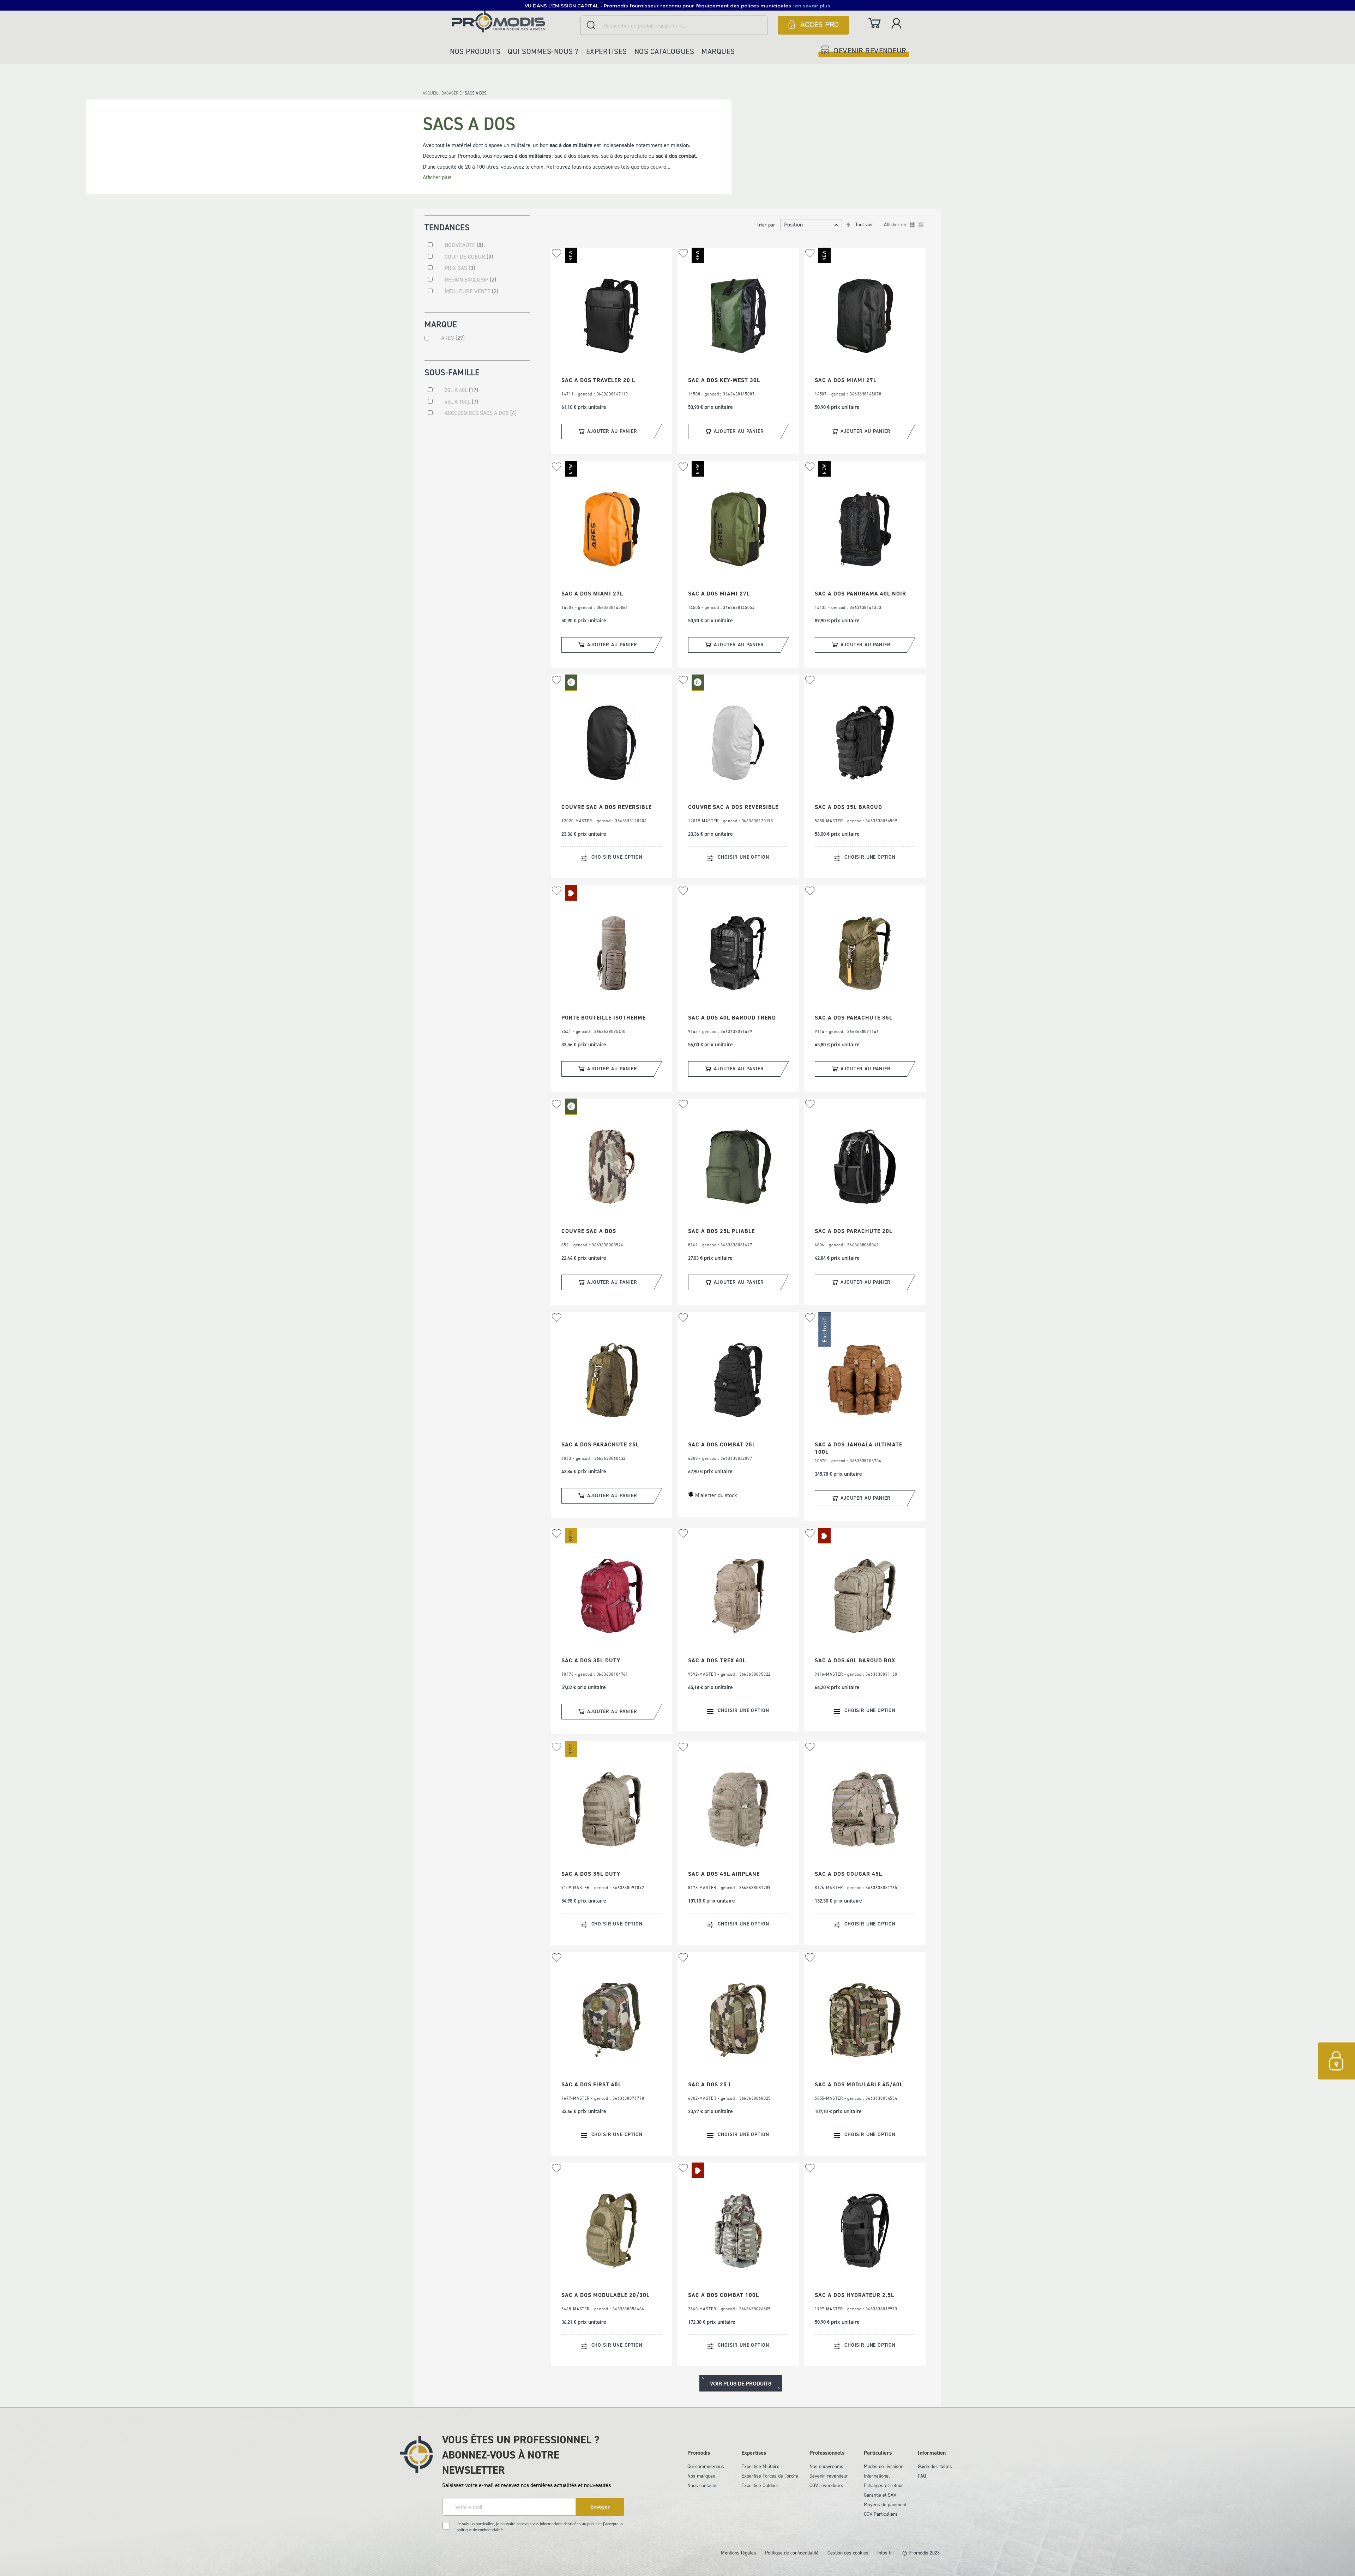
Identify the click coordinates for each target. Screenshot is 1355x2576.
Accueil (431, 93)
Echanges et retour (884, 2486)
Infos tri (885, 2553)
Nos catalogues (664, 52)
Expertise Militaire (760, 2466)
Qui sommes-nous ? (543, 52)
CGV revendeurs (826, 2486)
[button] (557, 253)
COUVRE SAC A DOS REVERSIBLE (607, 807)
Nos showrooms (826, 2466)
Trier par (766, 225)
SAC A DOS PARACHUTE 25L (600, 1444)
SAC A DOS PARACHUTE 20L (854, 1231)
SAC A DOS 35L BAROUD (848, 807)
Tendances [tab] (447, 227)
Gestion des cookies (848, 2553)
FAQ (922, 2476)
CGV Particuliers (881, 2514)
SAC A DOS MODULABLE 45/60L (859, 2084)
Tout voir (864, 225)
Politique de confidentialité (792, 2553)
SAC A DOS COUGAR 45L (848, 1874)
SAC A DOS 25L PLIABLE (721, 1231)
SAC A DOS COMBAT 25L (722, 1444)
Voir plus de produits (741, 2383)
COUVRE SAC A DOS (589, 1231)
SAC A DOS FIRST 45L (591, 2084)
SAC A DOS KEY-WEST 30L (724, 380)
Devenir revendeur (829, 2476)
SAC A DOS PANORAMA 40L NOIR (860, 594)
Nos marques (701, 2476)
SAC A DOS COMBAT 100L (724, 2295)
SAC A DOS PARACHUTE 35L (854, 1018)
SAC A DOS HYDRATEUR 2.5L (854, 2295)
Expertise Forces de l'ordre (770, 2476)
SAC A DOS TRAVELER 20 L (598, 380)
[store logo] (514, 21)
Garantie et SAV (880, 2495)
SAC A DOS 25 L (710, 2084)
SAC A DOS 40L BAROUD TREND (732, 1018)
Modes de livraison (884, 2466)
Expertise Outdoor (760, 2486)
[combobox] (674, 25)
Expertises (607, 52)
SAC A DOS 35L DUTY (591, 1660)
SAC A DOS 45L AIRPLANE (724, 1874)
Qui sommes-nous (706, 2466)
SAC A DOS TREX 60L (717, 1660)
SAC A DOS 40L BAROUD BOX (855, 1660)
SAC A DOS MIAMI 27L (846, 380)
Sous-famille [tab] (452, 372)
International (877, 2476)
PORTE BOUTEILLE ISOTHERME (604, 1018)
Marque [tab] (441, 324)
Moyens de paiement (885, 2505)
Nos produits (475, 52)
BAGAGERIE (452, 93)
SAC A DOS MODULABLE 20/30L (606, 2295)
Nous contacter (703, 2486)
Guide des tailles (935, 2466)
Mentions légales (739, 2553)
